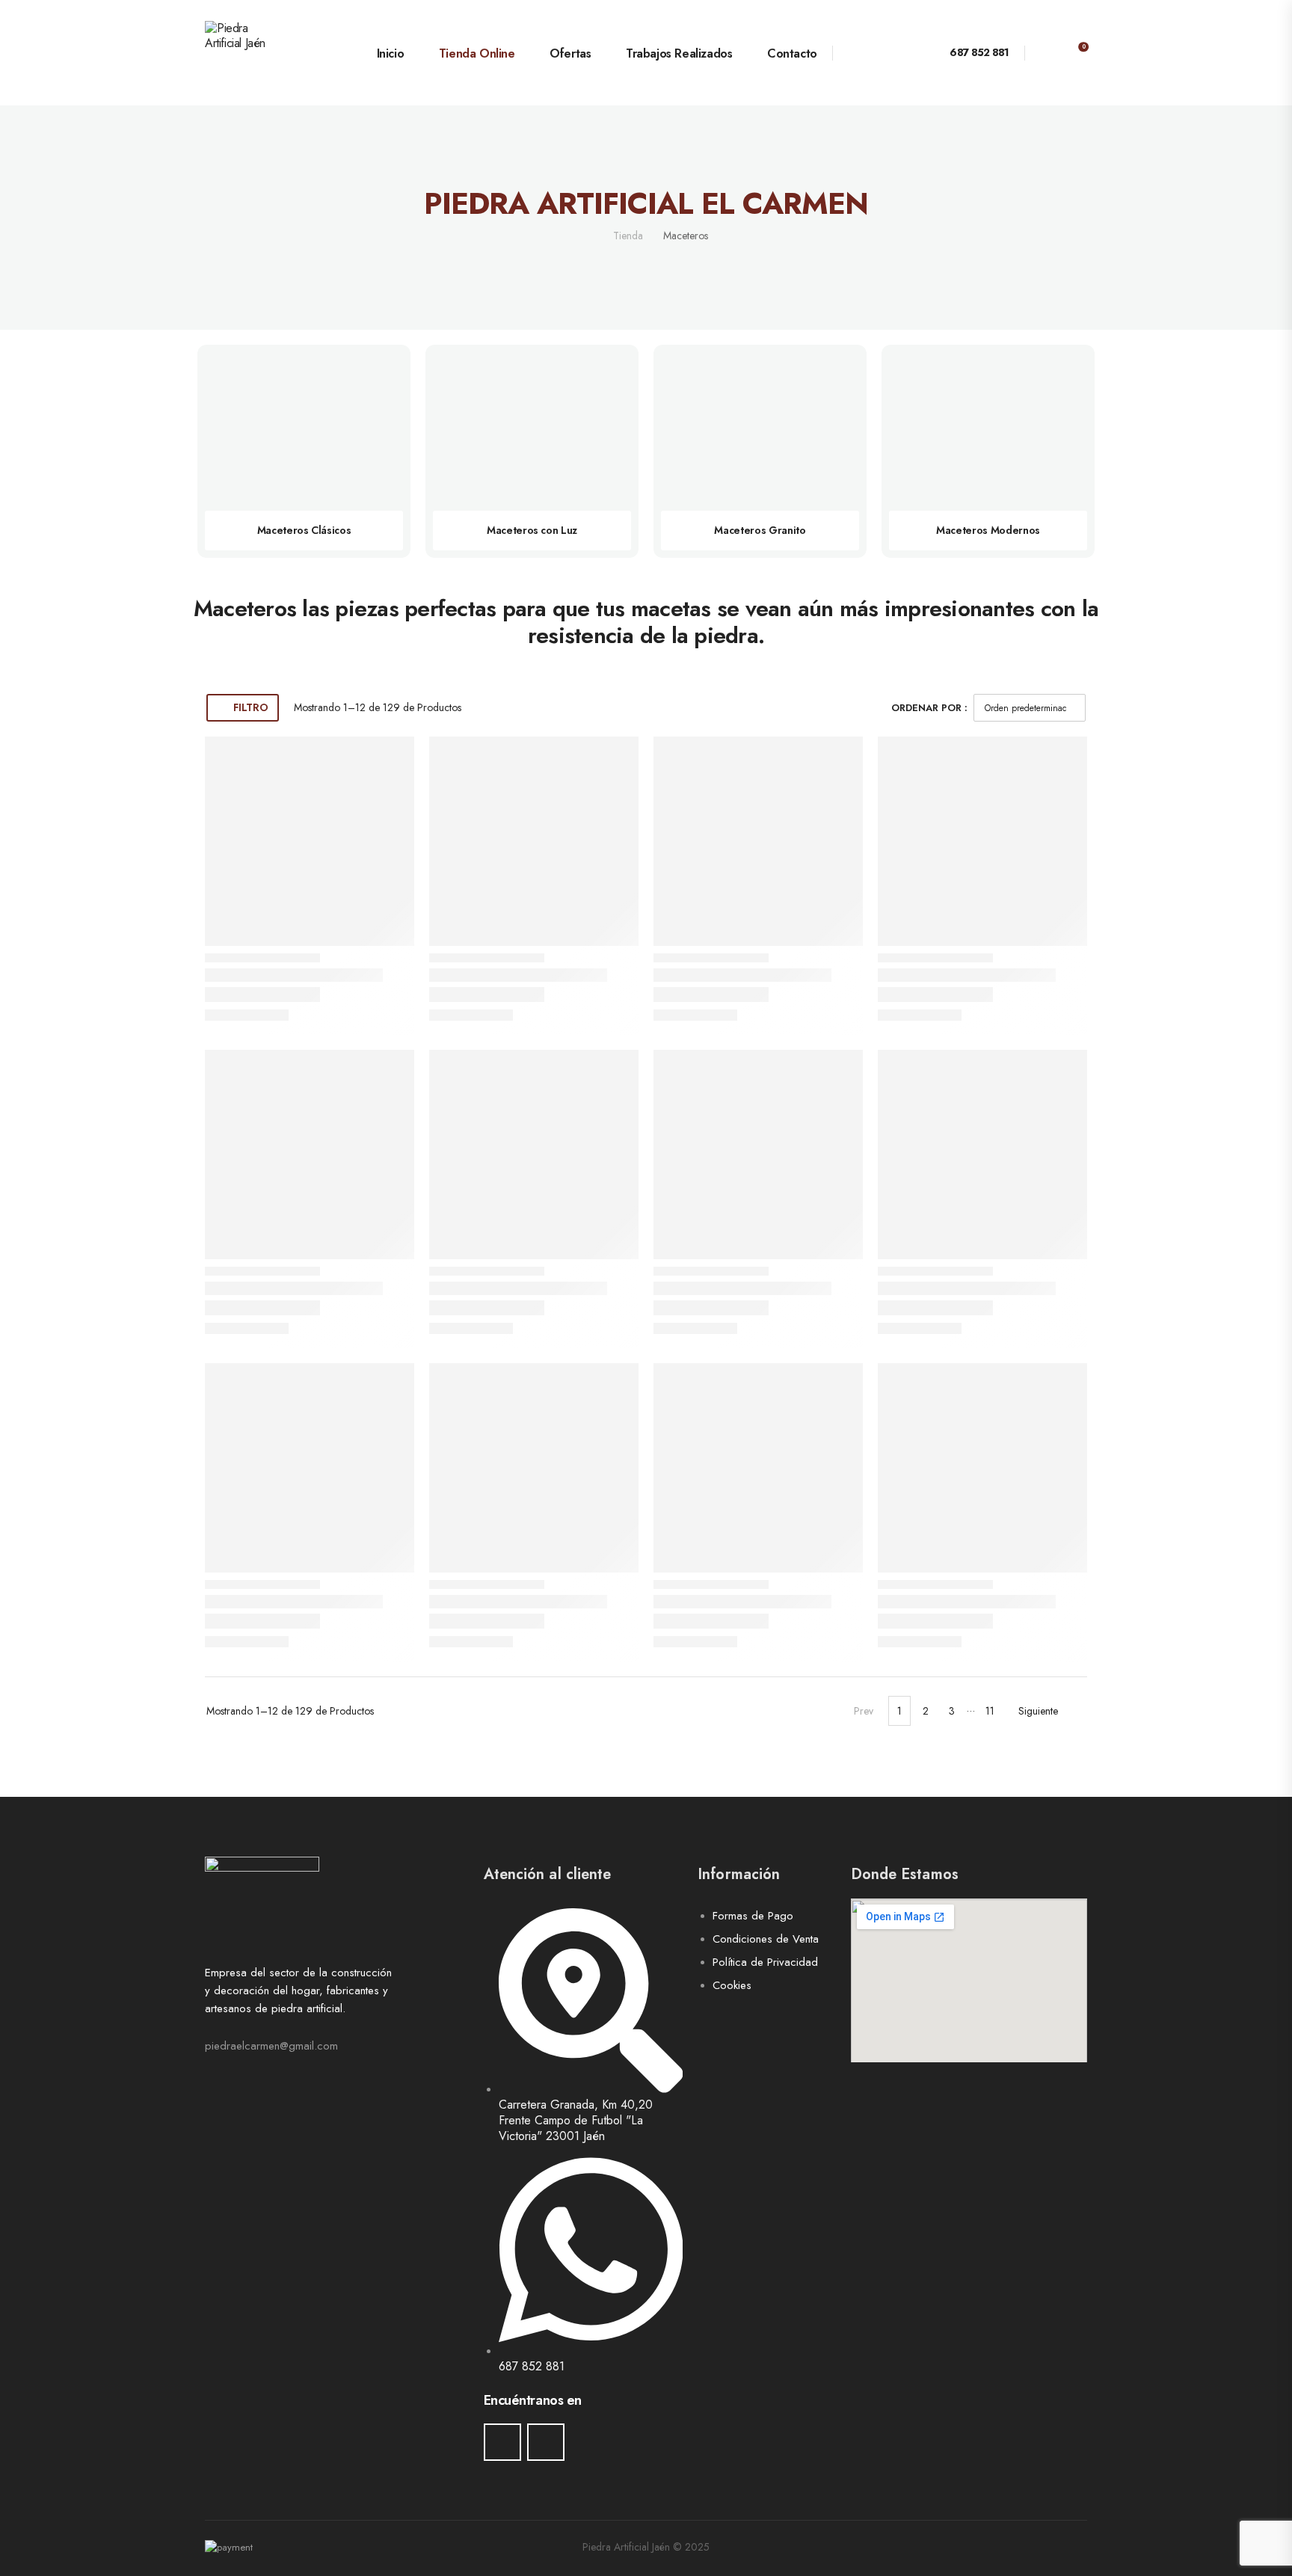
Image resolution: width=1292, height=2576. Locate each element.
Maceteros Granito (760, 530)
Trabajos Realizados (679, 53)
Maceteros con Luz (532, 530)
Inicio (390, 53)
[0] (1073, 52)
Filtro (250, 707)
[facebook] (502, 2442)
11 (990, 1711)
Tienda (628, 236)
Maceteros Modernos (988, 530)
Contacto (792, 53)
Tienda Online (477, 53)
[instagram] (546, 2442)
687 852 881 (979, 52)
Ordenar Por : (929, 708)
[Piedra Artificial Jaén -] (262, 53)
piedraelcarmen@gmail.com (271, 2046)
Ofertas (570, 53)
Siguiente (1038, 1711)
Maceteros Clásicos (304, 530)
